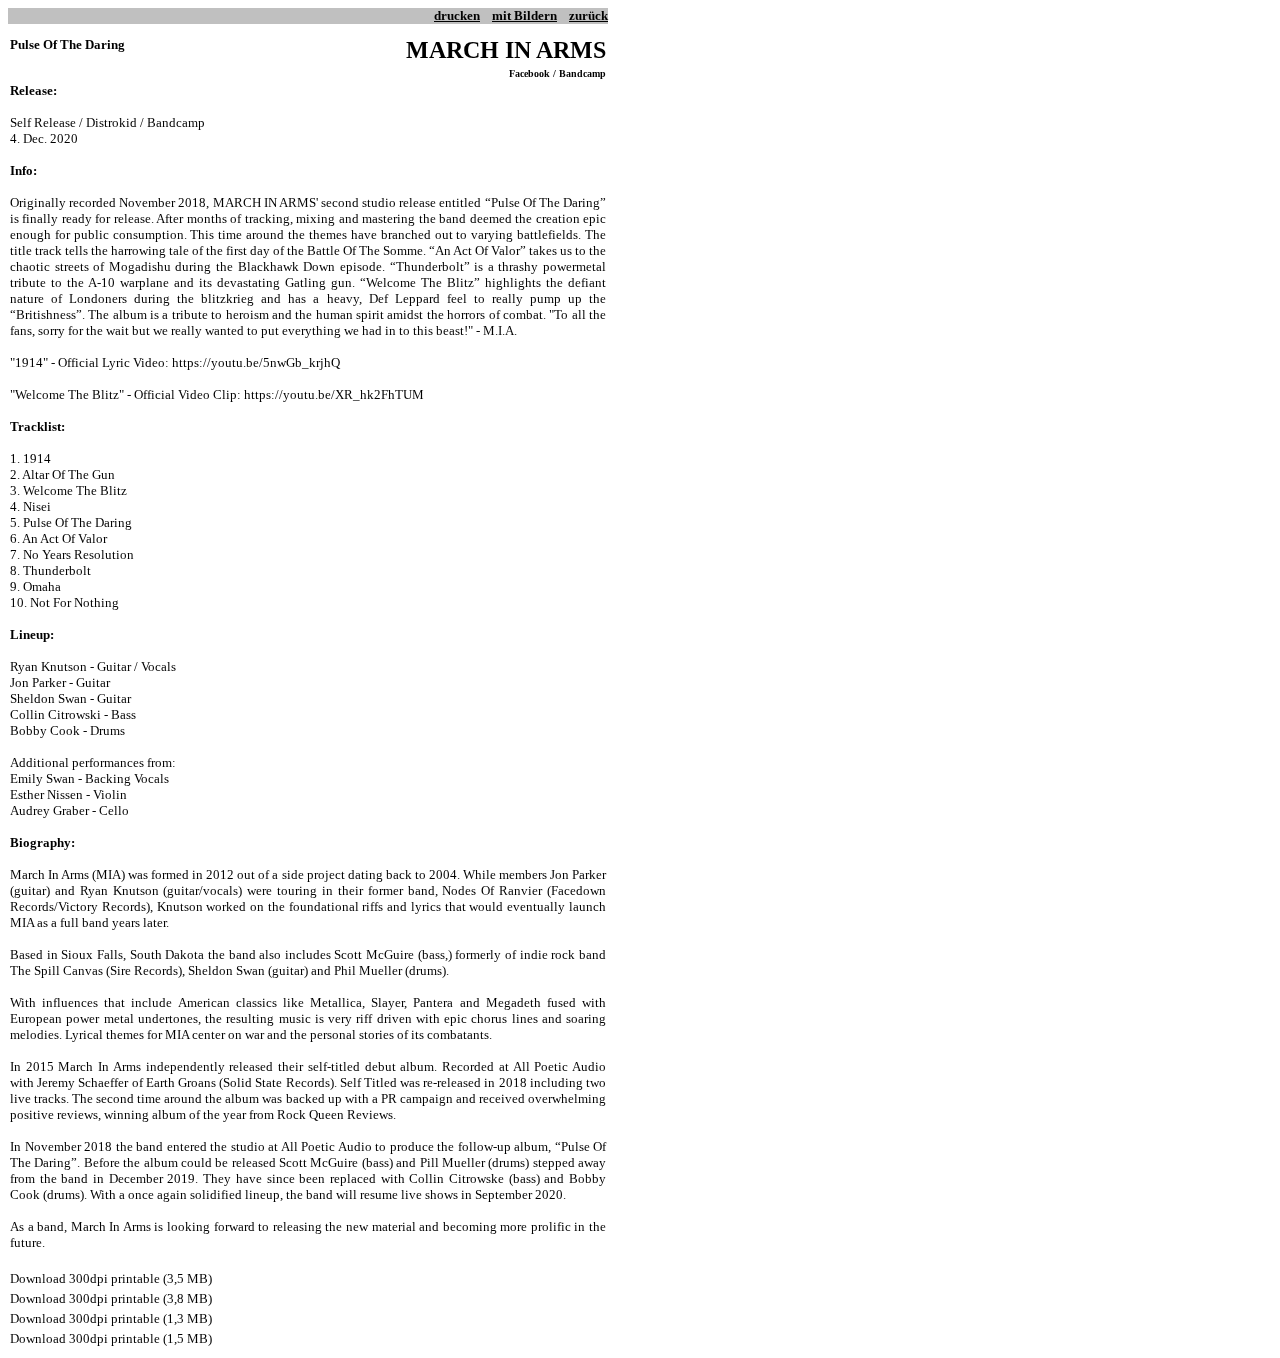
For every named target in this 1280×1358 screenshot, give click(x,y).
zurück (588, 15)
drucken (457, 15)
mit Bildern (524, 15)
